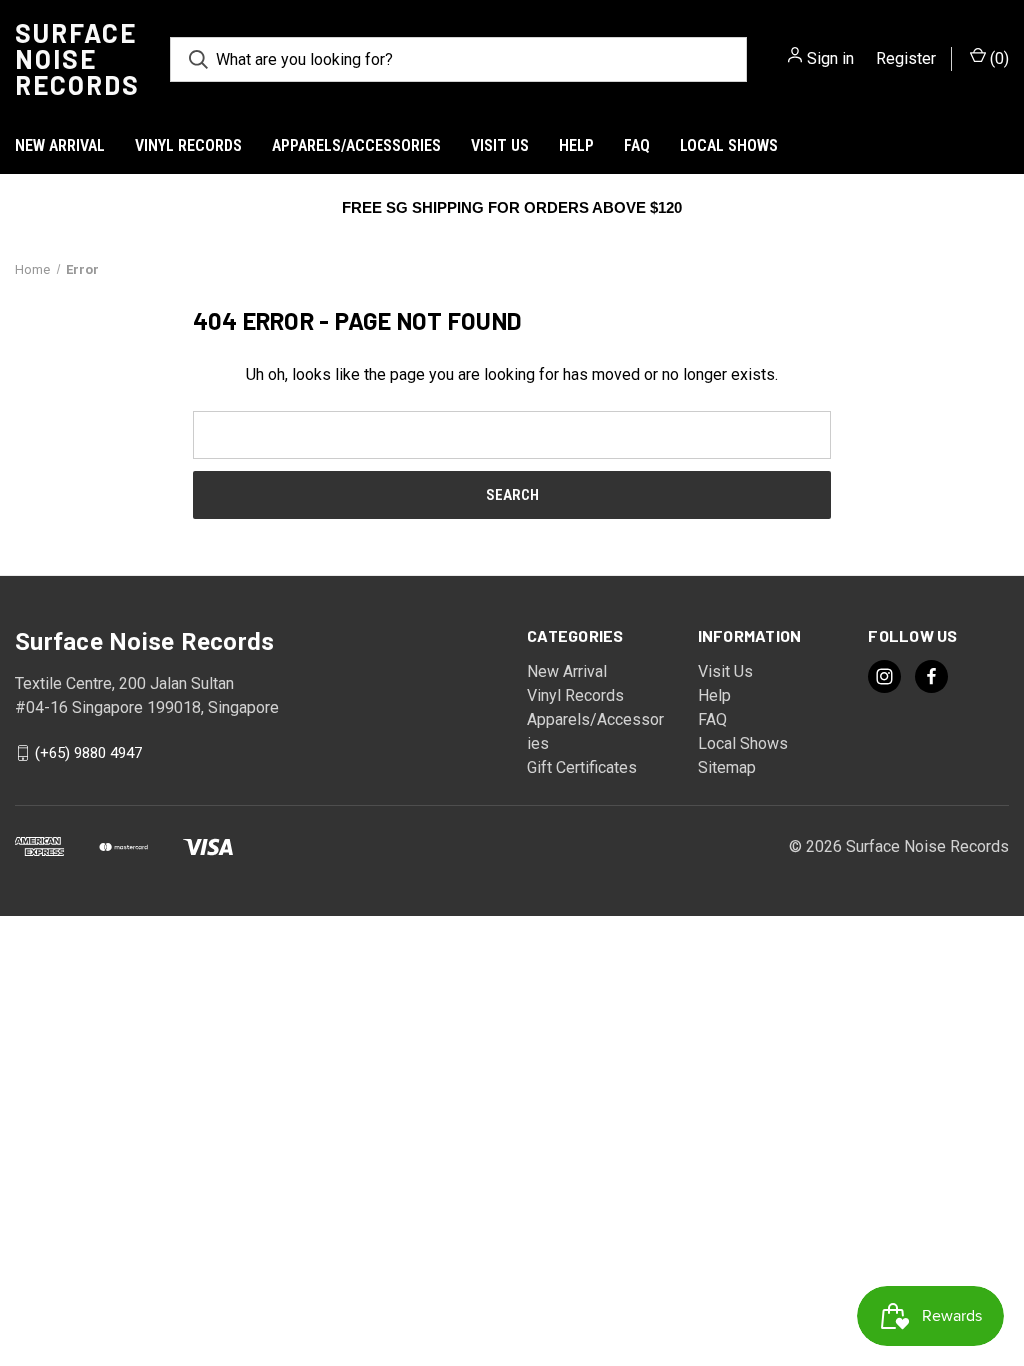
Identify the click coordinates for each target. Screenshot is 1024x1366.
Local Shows (729, 145)
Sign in (830, 58)
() (997, 58)
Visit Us (500, 145)
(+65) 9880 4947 (88, 753)
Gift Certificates (582, 767)
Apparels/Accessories (356, 145)
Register (906, 58)
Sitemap (727, 767)
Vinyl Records (188, 145)
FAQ (637, 145)
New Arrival (60, 145)
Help (576, 145)
